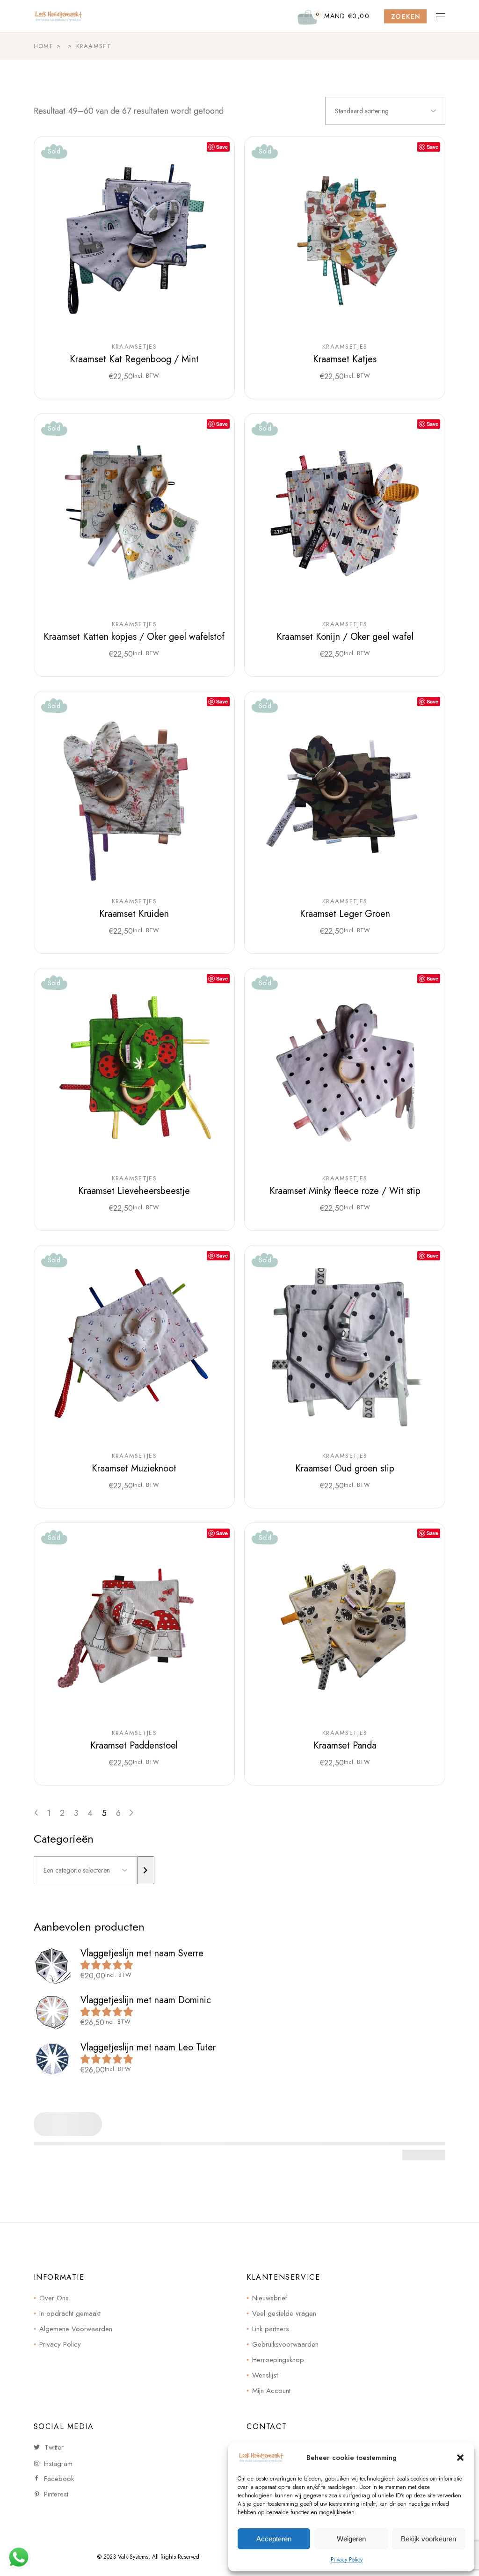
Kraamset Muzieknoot (134, 1468)
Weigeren (351, 2539)
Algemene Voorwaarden (76, 2329)
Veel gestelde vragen (284, 2313)
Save (222, 147)
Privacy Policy (347, 2560)
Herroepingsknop (278, 2360)
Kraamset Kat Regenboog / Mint (134, 359)
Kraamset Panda (345, 1745)
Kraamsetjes (134, 347)
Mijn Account (271, 2391)
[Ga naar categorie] (146, 1870)
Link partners (271, 2329)
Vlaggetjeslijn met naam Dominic (146, 2000)
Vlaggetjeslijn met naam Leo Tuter (148, 2047)
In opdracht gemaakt (70, 2313)
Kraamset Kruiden (134, 914)
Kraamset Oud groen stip (345, 1468)
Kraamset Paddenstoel (134, 1745)
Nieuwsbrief (270, 2298)
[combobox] (385, 111)
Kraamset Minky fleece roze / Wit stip (345, 1191)
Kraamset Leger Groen (345, 914)
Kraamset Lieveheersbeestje (134, 1191)
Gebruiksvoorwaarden (285, 2344)
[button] (460, 2458)
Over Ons (54, 2298)
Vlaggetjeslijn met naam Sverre (142, 1953)
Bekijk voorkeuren (428, 2539)
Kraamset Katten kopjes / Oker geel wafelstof (134, 637)
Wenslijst (265, 2375)
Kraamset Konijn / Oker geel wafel (345, 637)
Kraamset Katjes (345, 359)
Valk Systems (133, 2557)
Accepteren (274, 2539)
